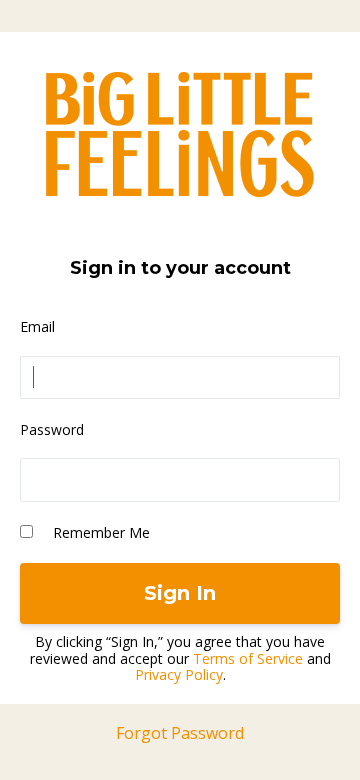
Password (52, 429)
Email (37, 326)
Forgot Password (180, 733)
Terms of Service (248, 658)
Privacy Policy (179, 674)
